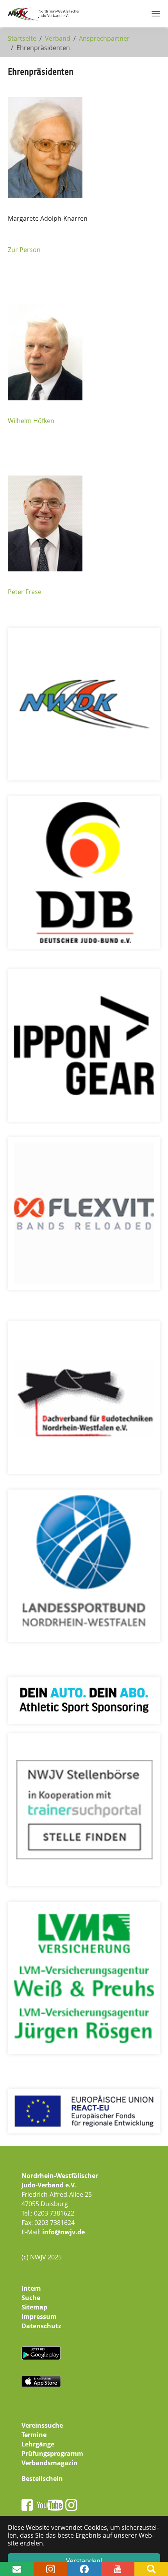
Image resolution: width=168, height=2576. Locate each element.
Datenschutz (41, 2326)
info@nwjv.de (63, 2232)
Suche (31, 2298)
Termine (34, 2435)
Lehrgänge (38, 2444)
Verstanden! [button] (84, 2561)
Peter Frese (25, 592)
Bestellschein (42, 2479)
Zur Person (24, 250)
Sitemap (34, 2307)
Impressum (39, 2317)
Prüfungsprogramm (52, 2454)
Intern (31, 2288)
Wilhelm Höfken (31, 421)
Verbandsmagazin (50, 2463)
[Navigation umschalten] (156, 14)
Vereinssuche (42, 2425)
